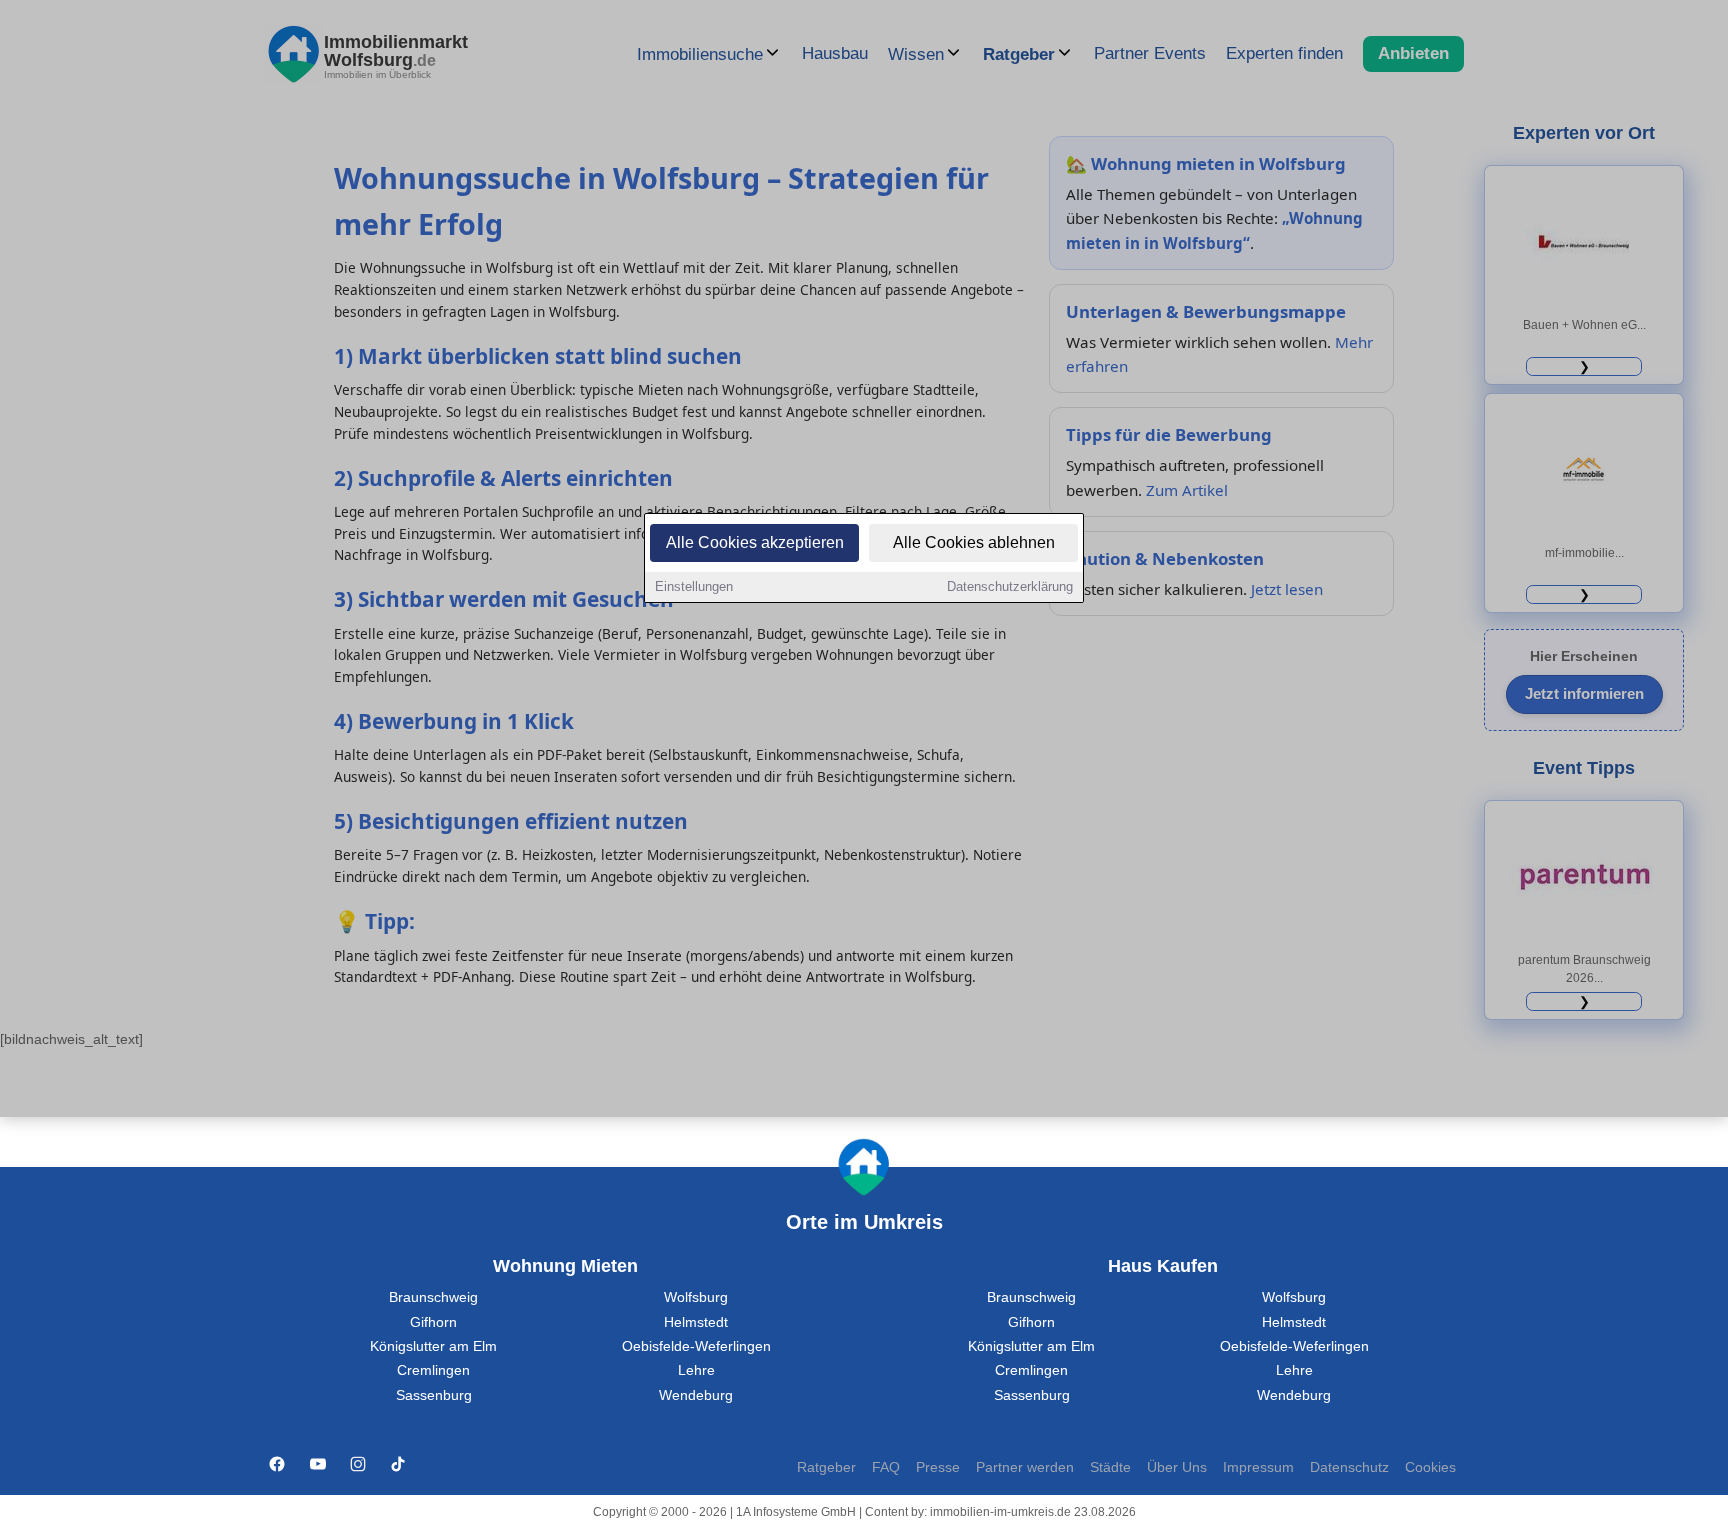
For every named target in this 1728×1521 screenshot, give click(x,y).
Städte (1110, 1467)
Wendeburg (696, 1395)
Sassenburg (434, 1395)
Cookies (1430, 1467)
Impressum (1258, 1467)
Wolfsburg (696, 1297)
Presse (938, 1467)
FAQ (886, 1467)
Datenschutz (1349, 1467)
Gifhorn (433, 1322)
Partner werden (1025, 1467)
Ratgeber (826, 1467)
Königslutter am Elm (433, 1346)
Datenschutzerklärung (1010, 586)
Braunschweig (433, 1297)
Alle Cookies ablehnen (974, 542)
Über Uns (1177, 1467)
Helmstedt (696, 1322)
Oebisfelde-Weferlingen (696, 1346)
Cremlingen (433, 1370)
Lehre (696, 1370)
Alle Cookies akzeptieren (755, 542)
